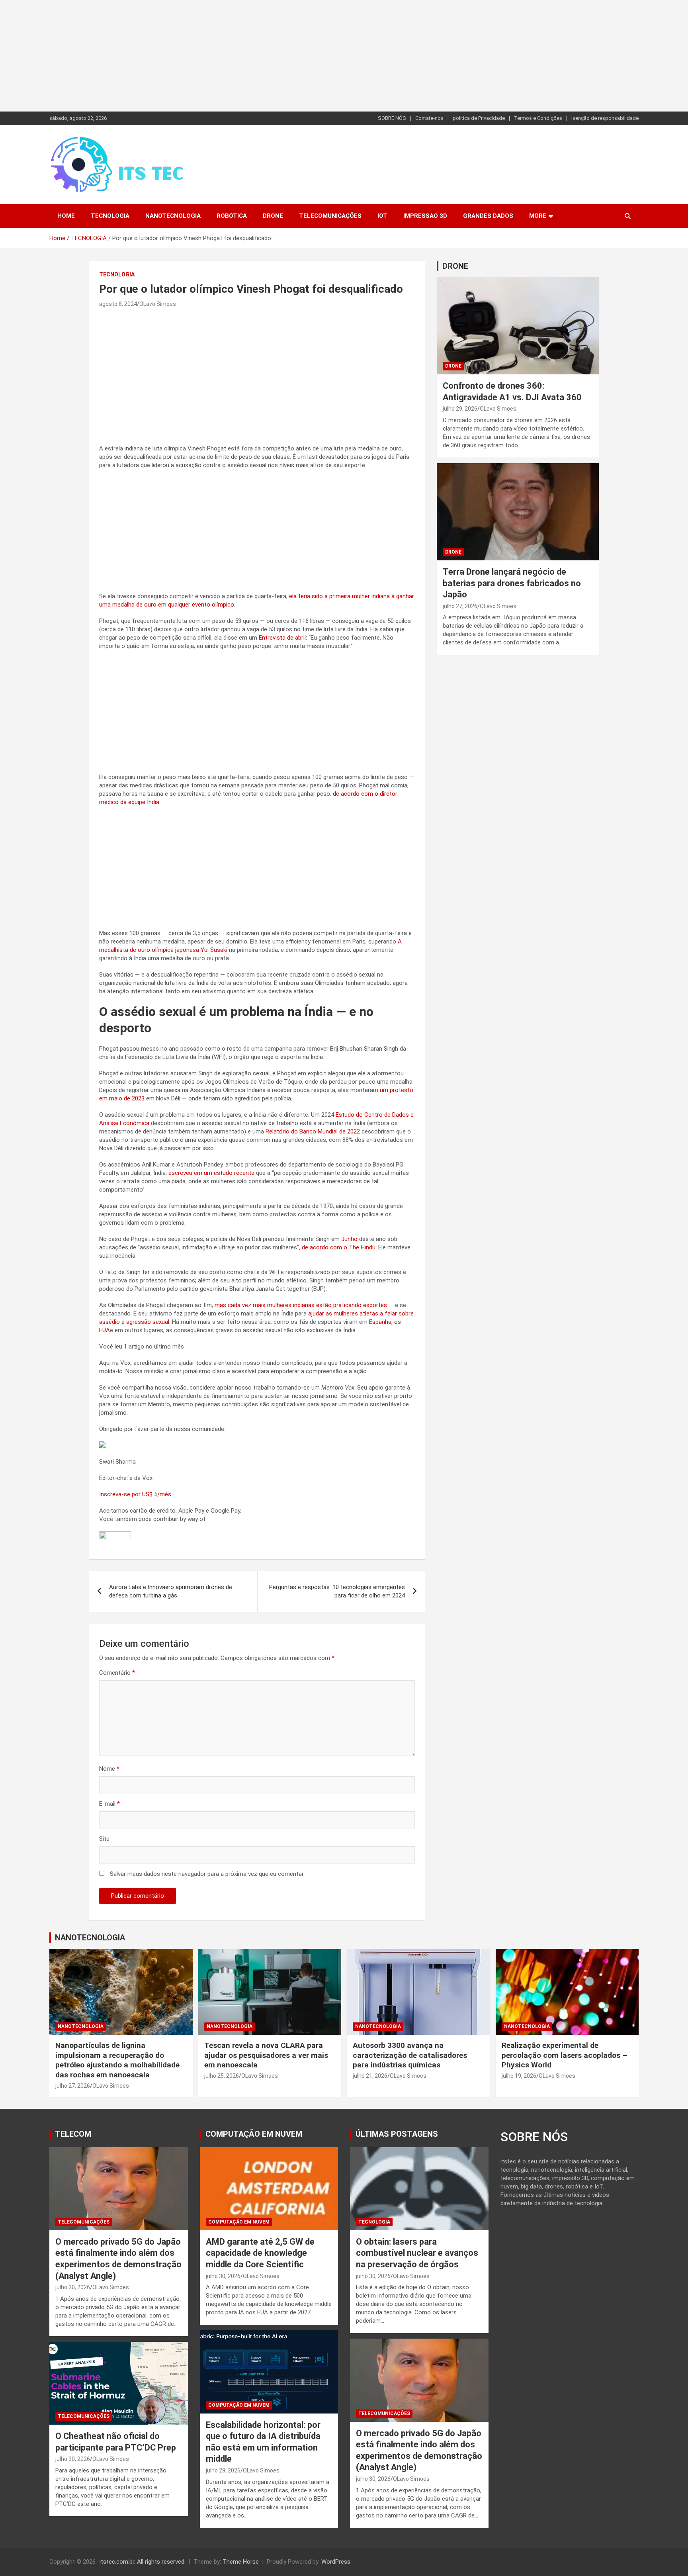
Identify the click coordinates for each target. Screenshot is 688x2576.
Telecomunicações (330, 216)
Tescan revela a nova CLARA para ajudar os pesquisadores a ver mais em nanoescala (266, 2055)
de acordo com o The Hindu (339, 1247)
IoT (382, 216)
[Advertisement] (239, 56)
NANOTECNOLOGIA (173, 216)
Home (66, 216)
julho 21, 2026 (370, 2076)
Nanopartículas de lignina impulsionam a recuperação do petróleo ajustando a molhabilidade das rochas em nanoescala (117, 2060)
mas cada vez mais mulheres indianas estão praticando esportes (301, 1305)
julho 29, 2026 (460, 409)
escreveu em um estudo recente (211, 1173)
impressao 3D (425, 216)
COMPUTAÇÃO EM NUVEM (254, 2134)
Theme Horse (241, 2562)
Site (104, 1839)
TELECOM (73, 2134)
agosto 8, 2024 (118, 304)
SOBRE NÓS (392, 118)
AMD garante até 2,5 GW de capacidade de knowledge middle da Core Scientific (260, 2253)
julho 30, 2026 (73, 2287)
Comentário (117, 1673)
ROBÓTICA (232, 216)
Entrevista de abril (282, 638)
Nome (109, 1769)
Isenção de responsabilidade (605, 118)
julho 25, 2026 (222, 2076)
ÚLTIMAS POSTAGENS (397, 2134)
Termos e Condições (538, 118)
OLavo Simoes (158, 304)
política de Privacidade (479, 118)
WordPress (336, 2562)
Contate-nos (429, 118)
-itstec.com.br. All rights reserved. (141, 2562)
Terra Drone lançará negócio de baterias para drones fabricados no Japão (512, 583)
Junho (349, 1239)
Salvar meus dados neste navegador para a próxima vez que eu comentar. (207, 1874)
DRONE (455, 266)
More (538, 216)
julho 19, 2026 (519, 2076)
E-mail (109, 1804)
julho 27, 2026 (460, 606)
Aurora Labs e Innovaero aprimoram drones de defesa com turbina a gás (171, 1591)
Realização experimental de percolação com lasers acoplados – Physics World (564, 2055)
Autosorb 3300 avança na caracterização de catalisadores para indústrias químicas (410, 2055)
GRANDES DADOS (488, 216)
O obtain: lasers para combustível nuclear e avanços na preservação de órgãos (417, 2253)
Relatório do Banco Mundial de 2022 (313, 1131)
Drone (273, 216)
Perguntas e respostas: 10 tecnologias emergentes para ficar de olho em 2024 (337, 1591)
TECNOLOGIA (110, 216)
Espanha (380, 1322)
